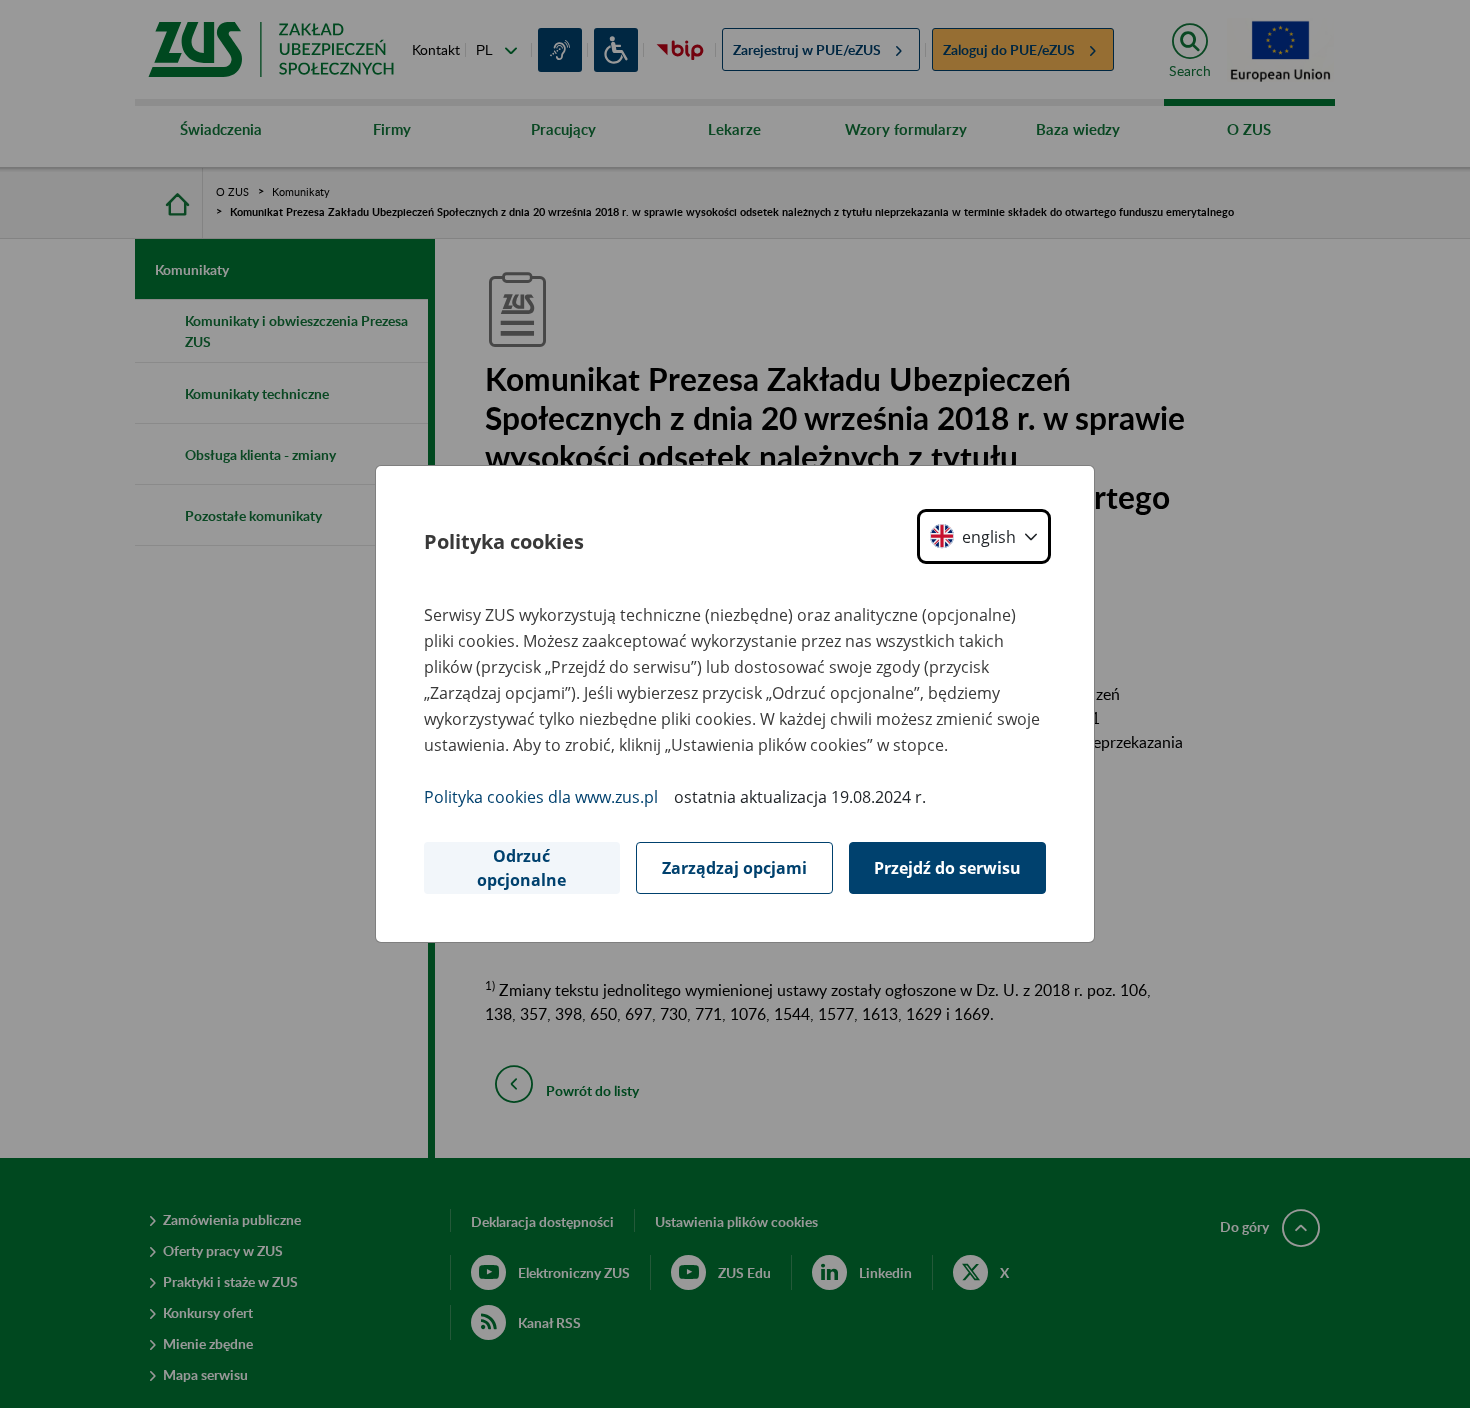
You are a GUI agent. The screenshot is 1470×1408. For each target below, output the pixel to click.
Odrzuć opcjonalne (521, 868)
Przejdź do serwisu (947, 868)
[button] (984, 536)
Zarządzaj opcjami (734, 868)
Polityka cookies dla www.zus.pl (541, 797)
